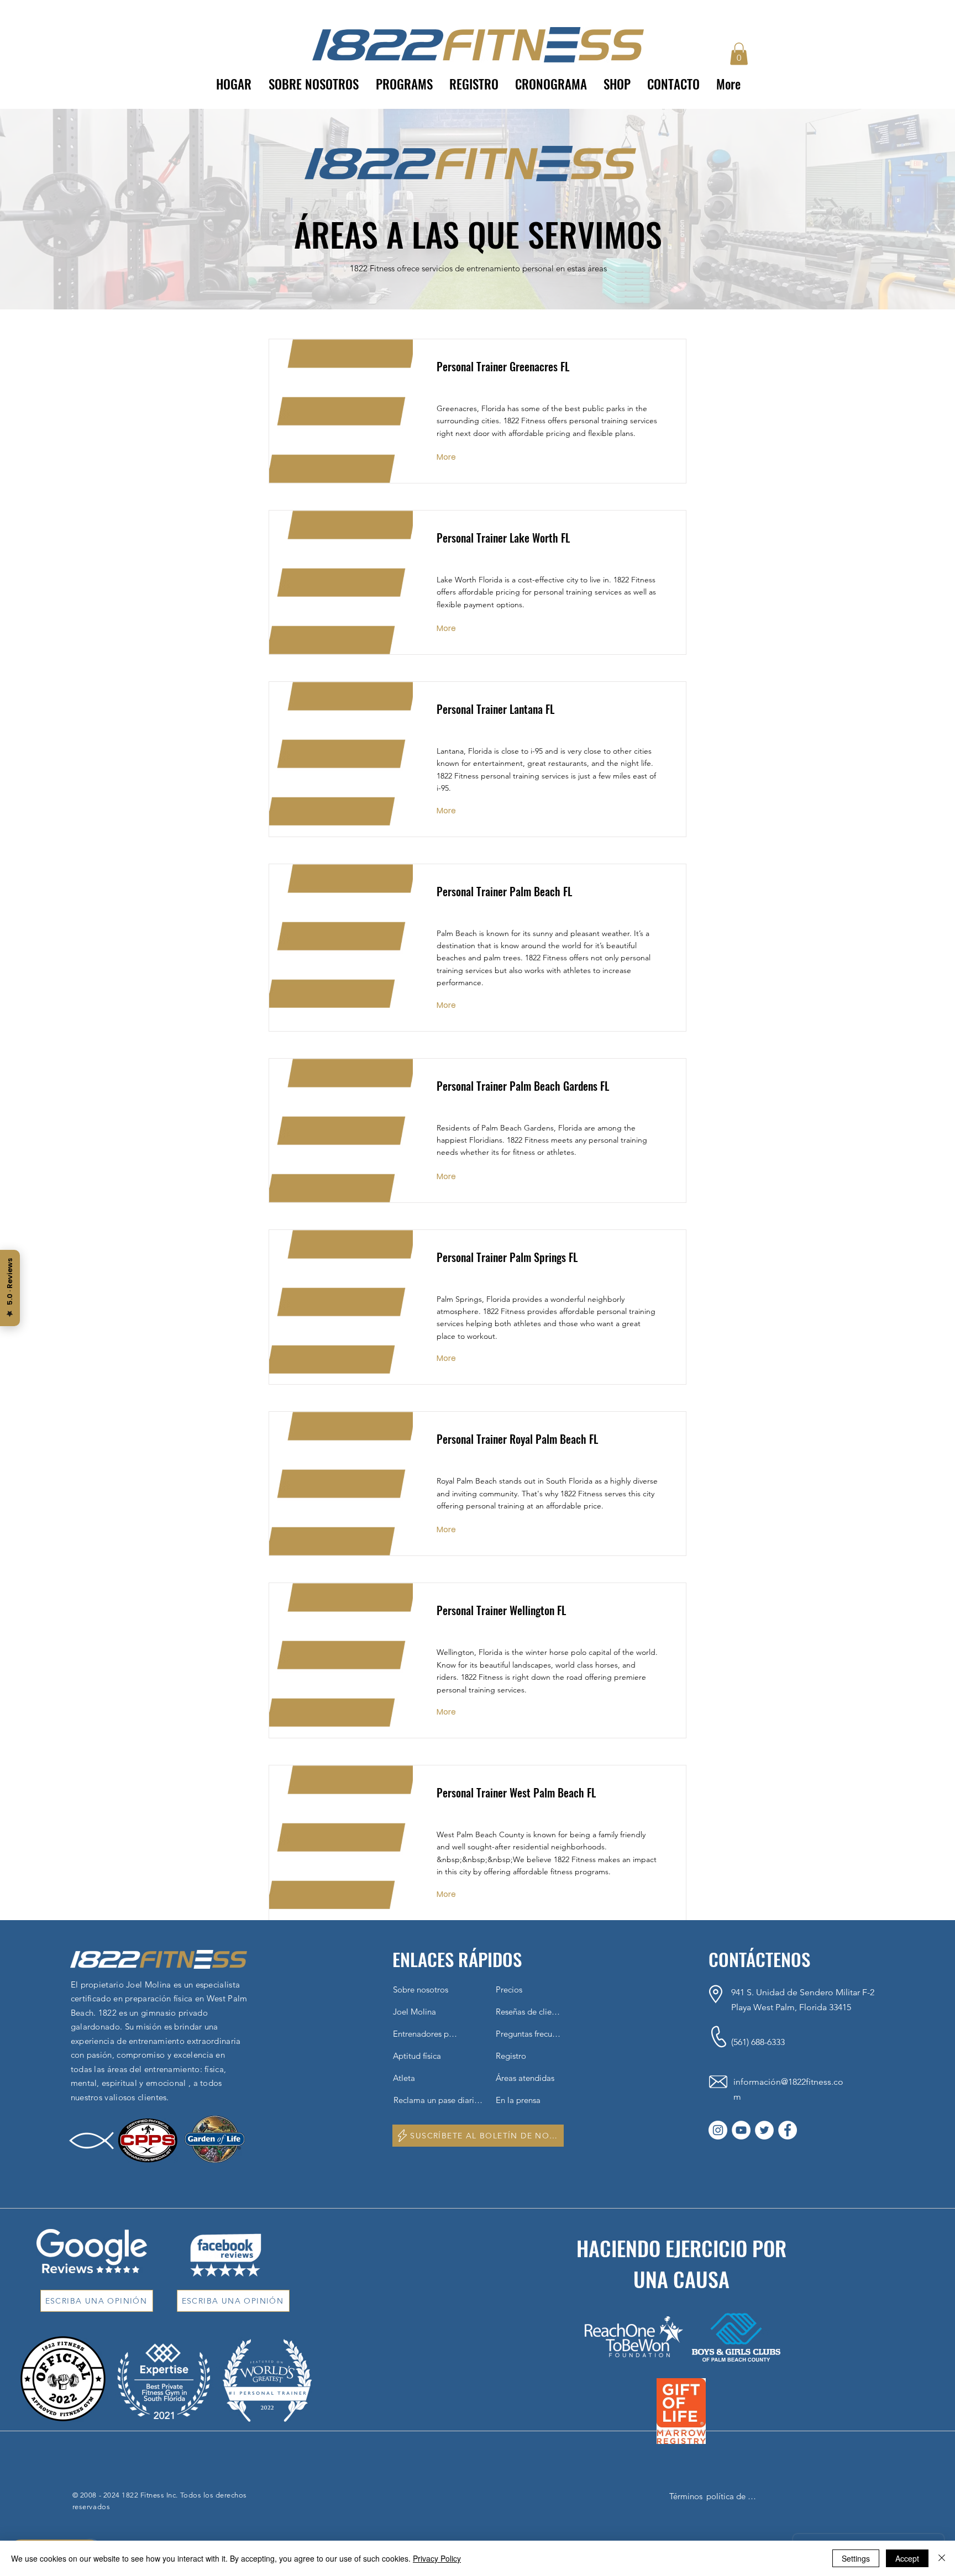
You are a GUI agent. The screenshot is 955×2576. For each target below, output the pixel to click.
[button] (404, 84)
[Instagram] (718, 2130)
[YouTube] (741, 2130)
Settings (856, 2558)
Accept (907, 2558)
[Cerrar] (942, 2558)
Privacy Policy (437, 2558)
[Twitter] (764, 2130)
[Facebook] (788, 2130)
